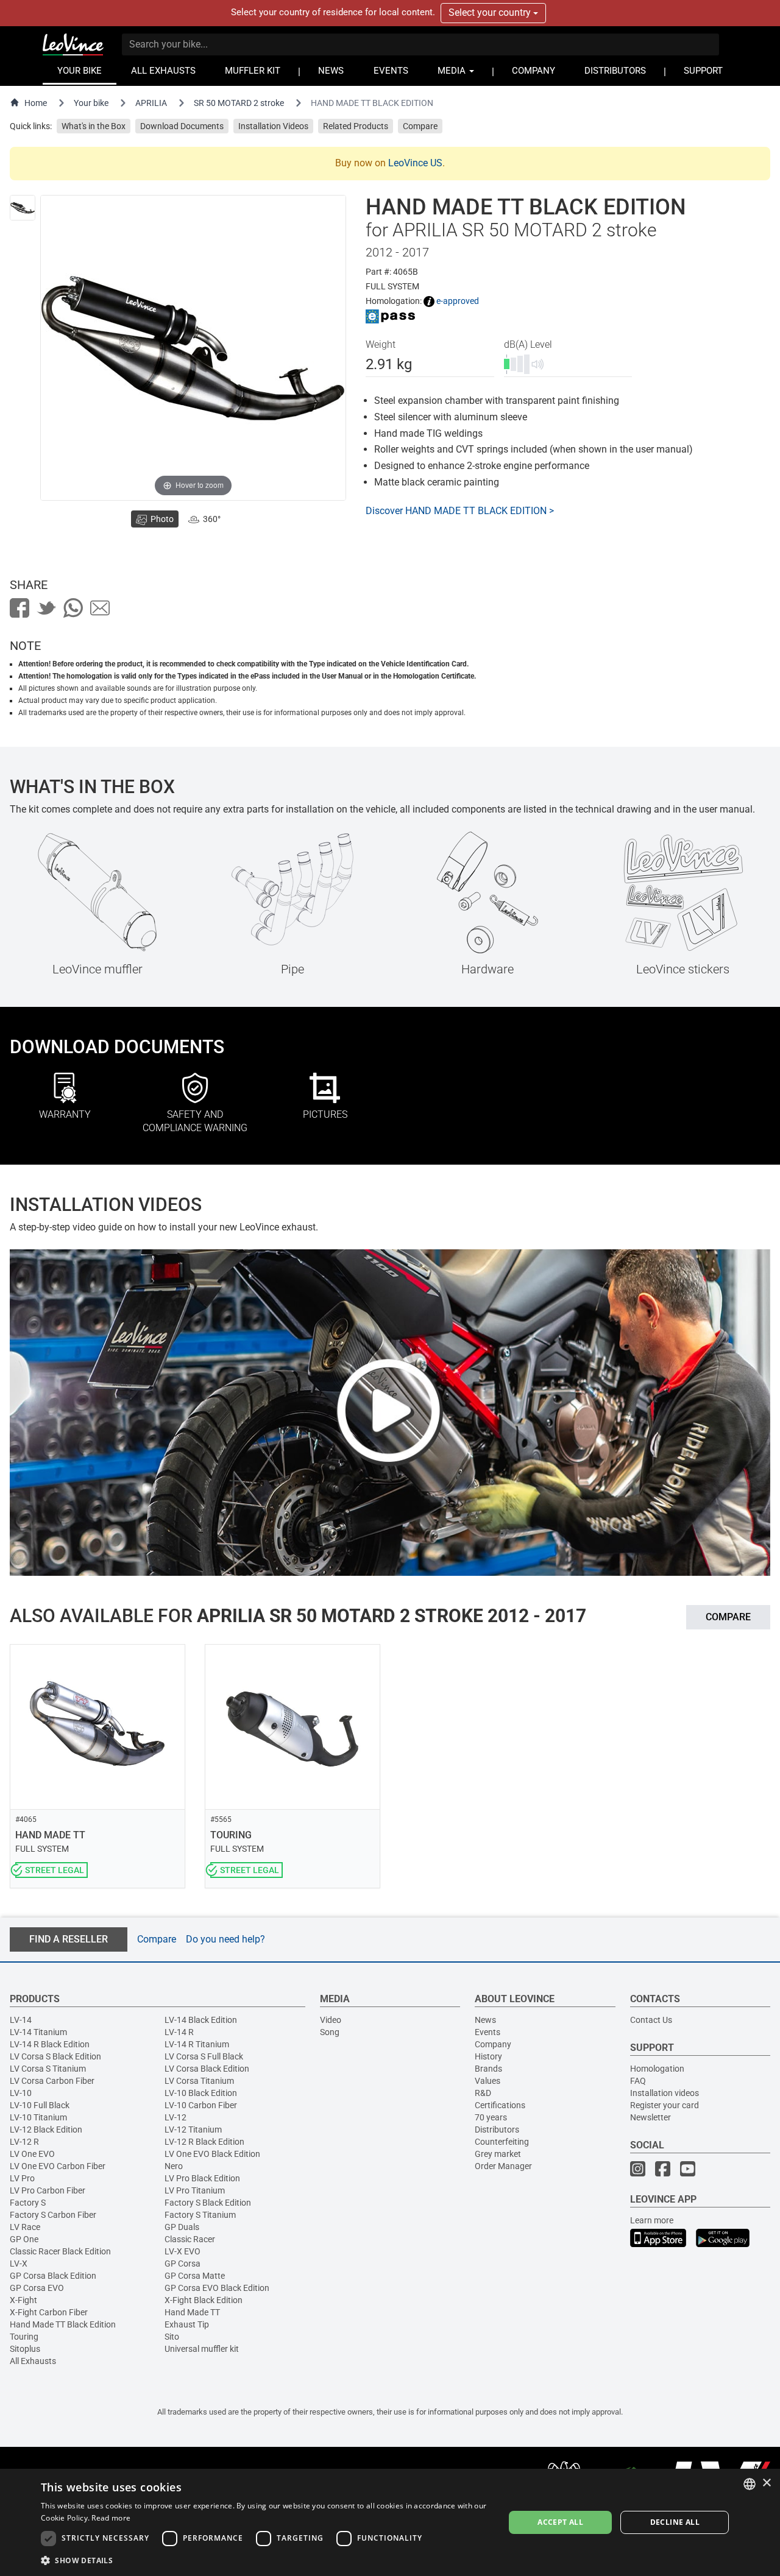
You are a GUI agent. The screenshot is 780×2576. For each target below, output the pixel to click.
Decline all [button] (675, 2522)
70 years (491, 2117)
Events (487, 2032)
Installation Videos (273, 126)
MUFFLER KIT (253, 71)
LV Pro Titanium (195, 2190)
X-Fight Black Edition (204, 2300)
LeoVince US (415, 163)
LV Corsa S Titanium (48, 2069)
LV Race (25, 2227)
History (488, 2056)
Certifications (500, 2105)
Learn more (652, 2220)
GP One (24, 2239)
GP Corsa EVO (37, 2288)
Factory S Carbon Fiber (53, 2215)
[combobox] (750, 2484)
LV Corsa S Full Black (204, 2056)
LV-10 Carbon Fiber (201, 2105)
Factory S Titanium (200, 2215)
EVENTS (391, 71)
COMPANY (534, 71)
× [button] (766, 2483)
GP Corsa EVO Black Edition (217, 2288)
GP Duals (182, 2227)
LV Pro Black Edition (202, 2178)
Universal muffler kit (202, 2349)
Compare (420, 126)
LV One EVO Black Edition (212, 2154)
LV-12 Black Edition (46, 2130)
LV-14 (21, 2020)
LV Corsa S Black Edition (55, 2056)
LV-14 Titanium (38, 2032)
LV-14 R (179, 2032)
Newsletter (651, 2117)
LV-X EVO (183, 2251)
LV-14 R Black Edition (50, 2044)
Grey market (498, 2154)
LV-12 (175, 2117)
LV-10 (21, 2093)
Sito (172, 2337)
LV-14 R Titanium (197, 2044)
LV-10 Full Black (40, 2105)
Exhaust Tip (187, 2324)
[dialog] (390, 2522)
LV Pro (22, 2178)
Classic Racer (190, 2239)
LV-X (19, 2264)
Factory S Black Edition (208, 2203)
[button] (266, 2560)
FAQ (638, 2081)
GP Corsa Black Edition (53, 2276)
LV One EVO (32, 2154)
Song (330, 2032)
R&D (483, 2093)
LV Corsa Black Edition (207, 2069)
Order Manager (503, 2166)
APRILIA (151, 103)
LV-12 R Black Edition (204, 2142)
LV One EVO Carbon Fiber (58, 2166)
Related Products (356, 126)
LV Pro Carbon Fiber (48, 2190)
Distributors (497, 2130)
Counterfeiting (502, 2142)
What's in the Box (94, 126)
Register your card (665, 2105)
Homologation (657, 2069)
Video (331, 2020)
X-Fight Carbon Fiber (49, 2312)
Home (36, 103)
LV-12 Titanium (193, 2130)
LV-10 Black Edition (201, 2093)
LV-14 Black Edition (201, 2020)
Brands (488, 2069)
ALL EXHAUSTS (163, 71)
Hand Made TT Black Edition (63, 2324)
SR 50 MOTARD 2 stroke (239, 103)
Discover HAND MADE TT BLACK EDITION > (460, 511)
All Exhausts (33, 2361)
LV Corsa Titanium (199, 2081)
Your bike (91, 103)
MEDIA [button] (453, 71)
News (485, 2020)
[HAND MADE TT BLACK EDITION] (23, 208)
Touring (24, 2337)
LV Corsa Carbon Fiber (52, 2081)
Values (487, 2081)
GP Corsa (183, 2264)
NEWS (331, 71)
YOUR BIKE (80, 71)
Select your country (491, 12)
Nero (174, 2166)
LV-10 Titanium (38, 2117)
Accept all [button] (560, 2522)
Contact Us (651, 2020)
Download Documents (182, 126)
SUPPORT (703, 71)
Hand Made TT (192, 2312)
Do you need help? (225, 1939)
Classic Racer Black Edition (60, 2251)
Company (493, 2044)
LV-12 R (24, 2142)
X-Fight (23, 2300)
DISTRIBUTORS (615, 71)
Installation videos (665, 2093)
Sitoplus (25, 2349)
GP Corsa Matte (195, 2276)
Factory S (28, 2203)
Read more (111, 2518)
